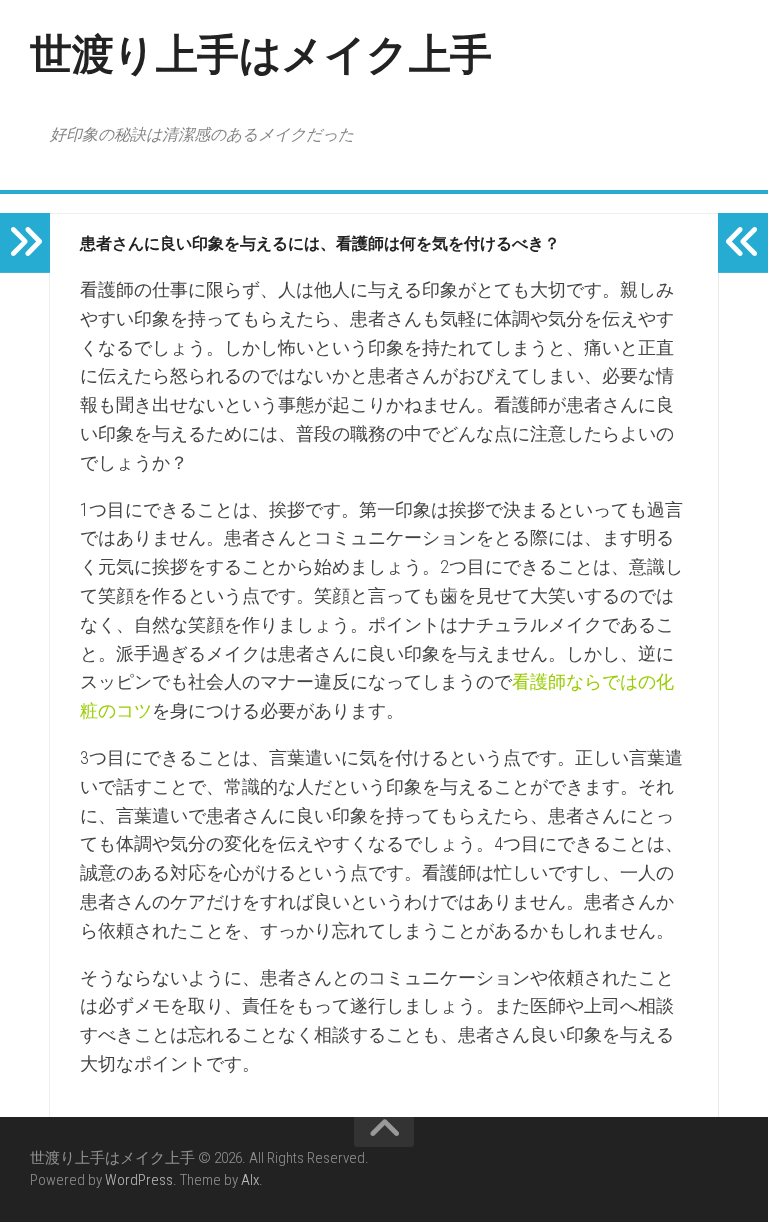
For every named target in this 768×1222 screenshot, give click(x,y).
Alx (250, 1180)
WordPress (139, 1180)
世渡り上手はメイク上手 (261, 54)
